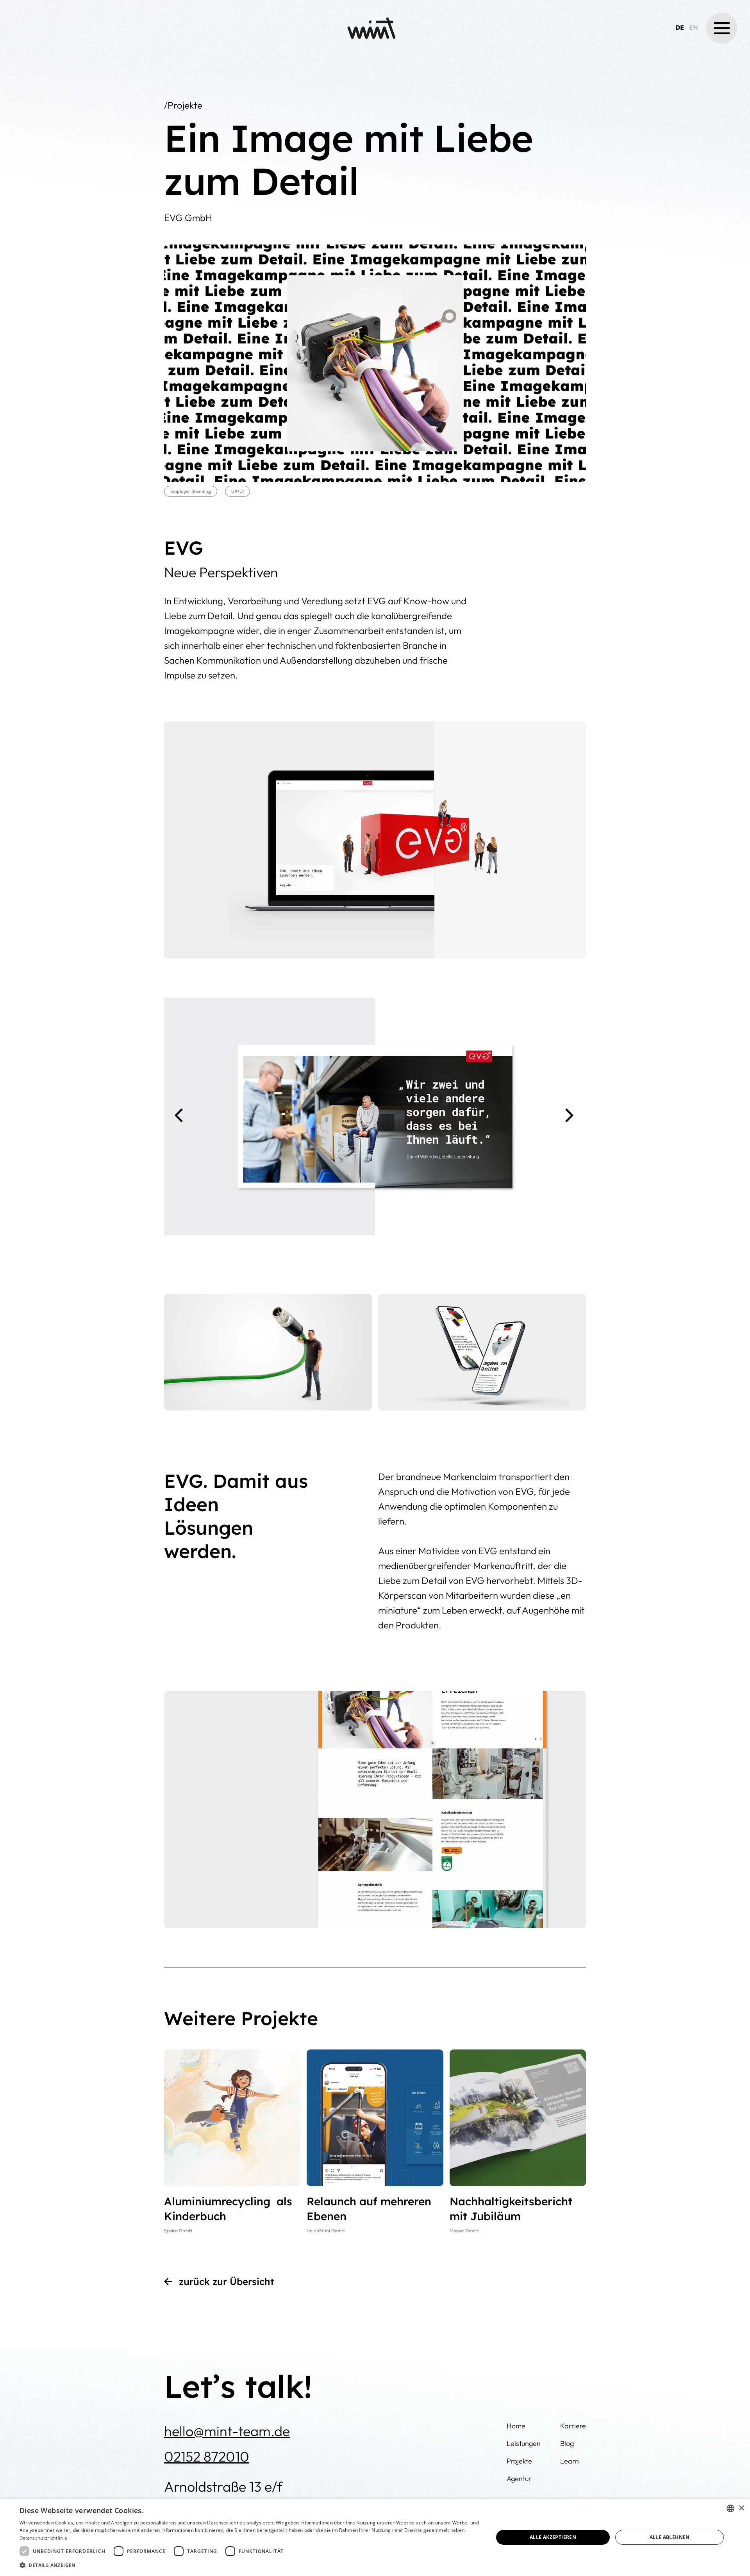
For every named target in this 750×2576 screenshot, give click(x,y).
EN (694, 27)
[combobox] (730, 2508)
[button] (722, 28)
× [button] (741, 2508)
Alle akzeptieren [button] (553, 2537)
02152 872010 (207, 2456)
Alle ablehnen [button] (670, 2537)
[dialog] (375, 2537)
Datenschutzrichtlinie (43, 2538)
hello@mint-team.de (227, 2431)
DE (680, 27)
